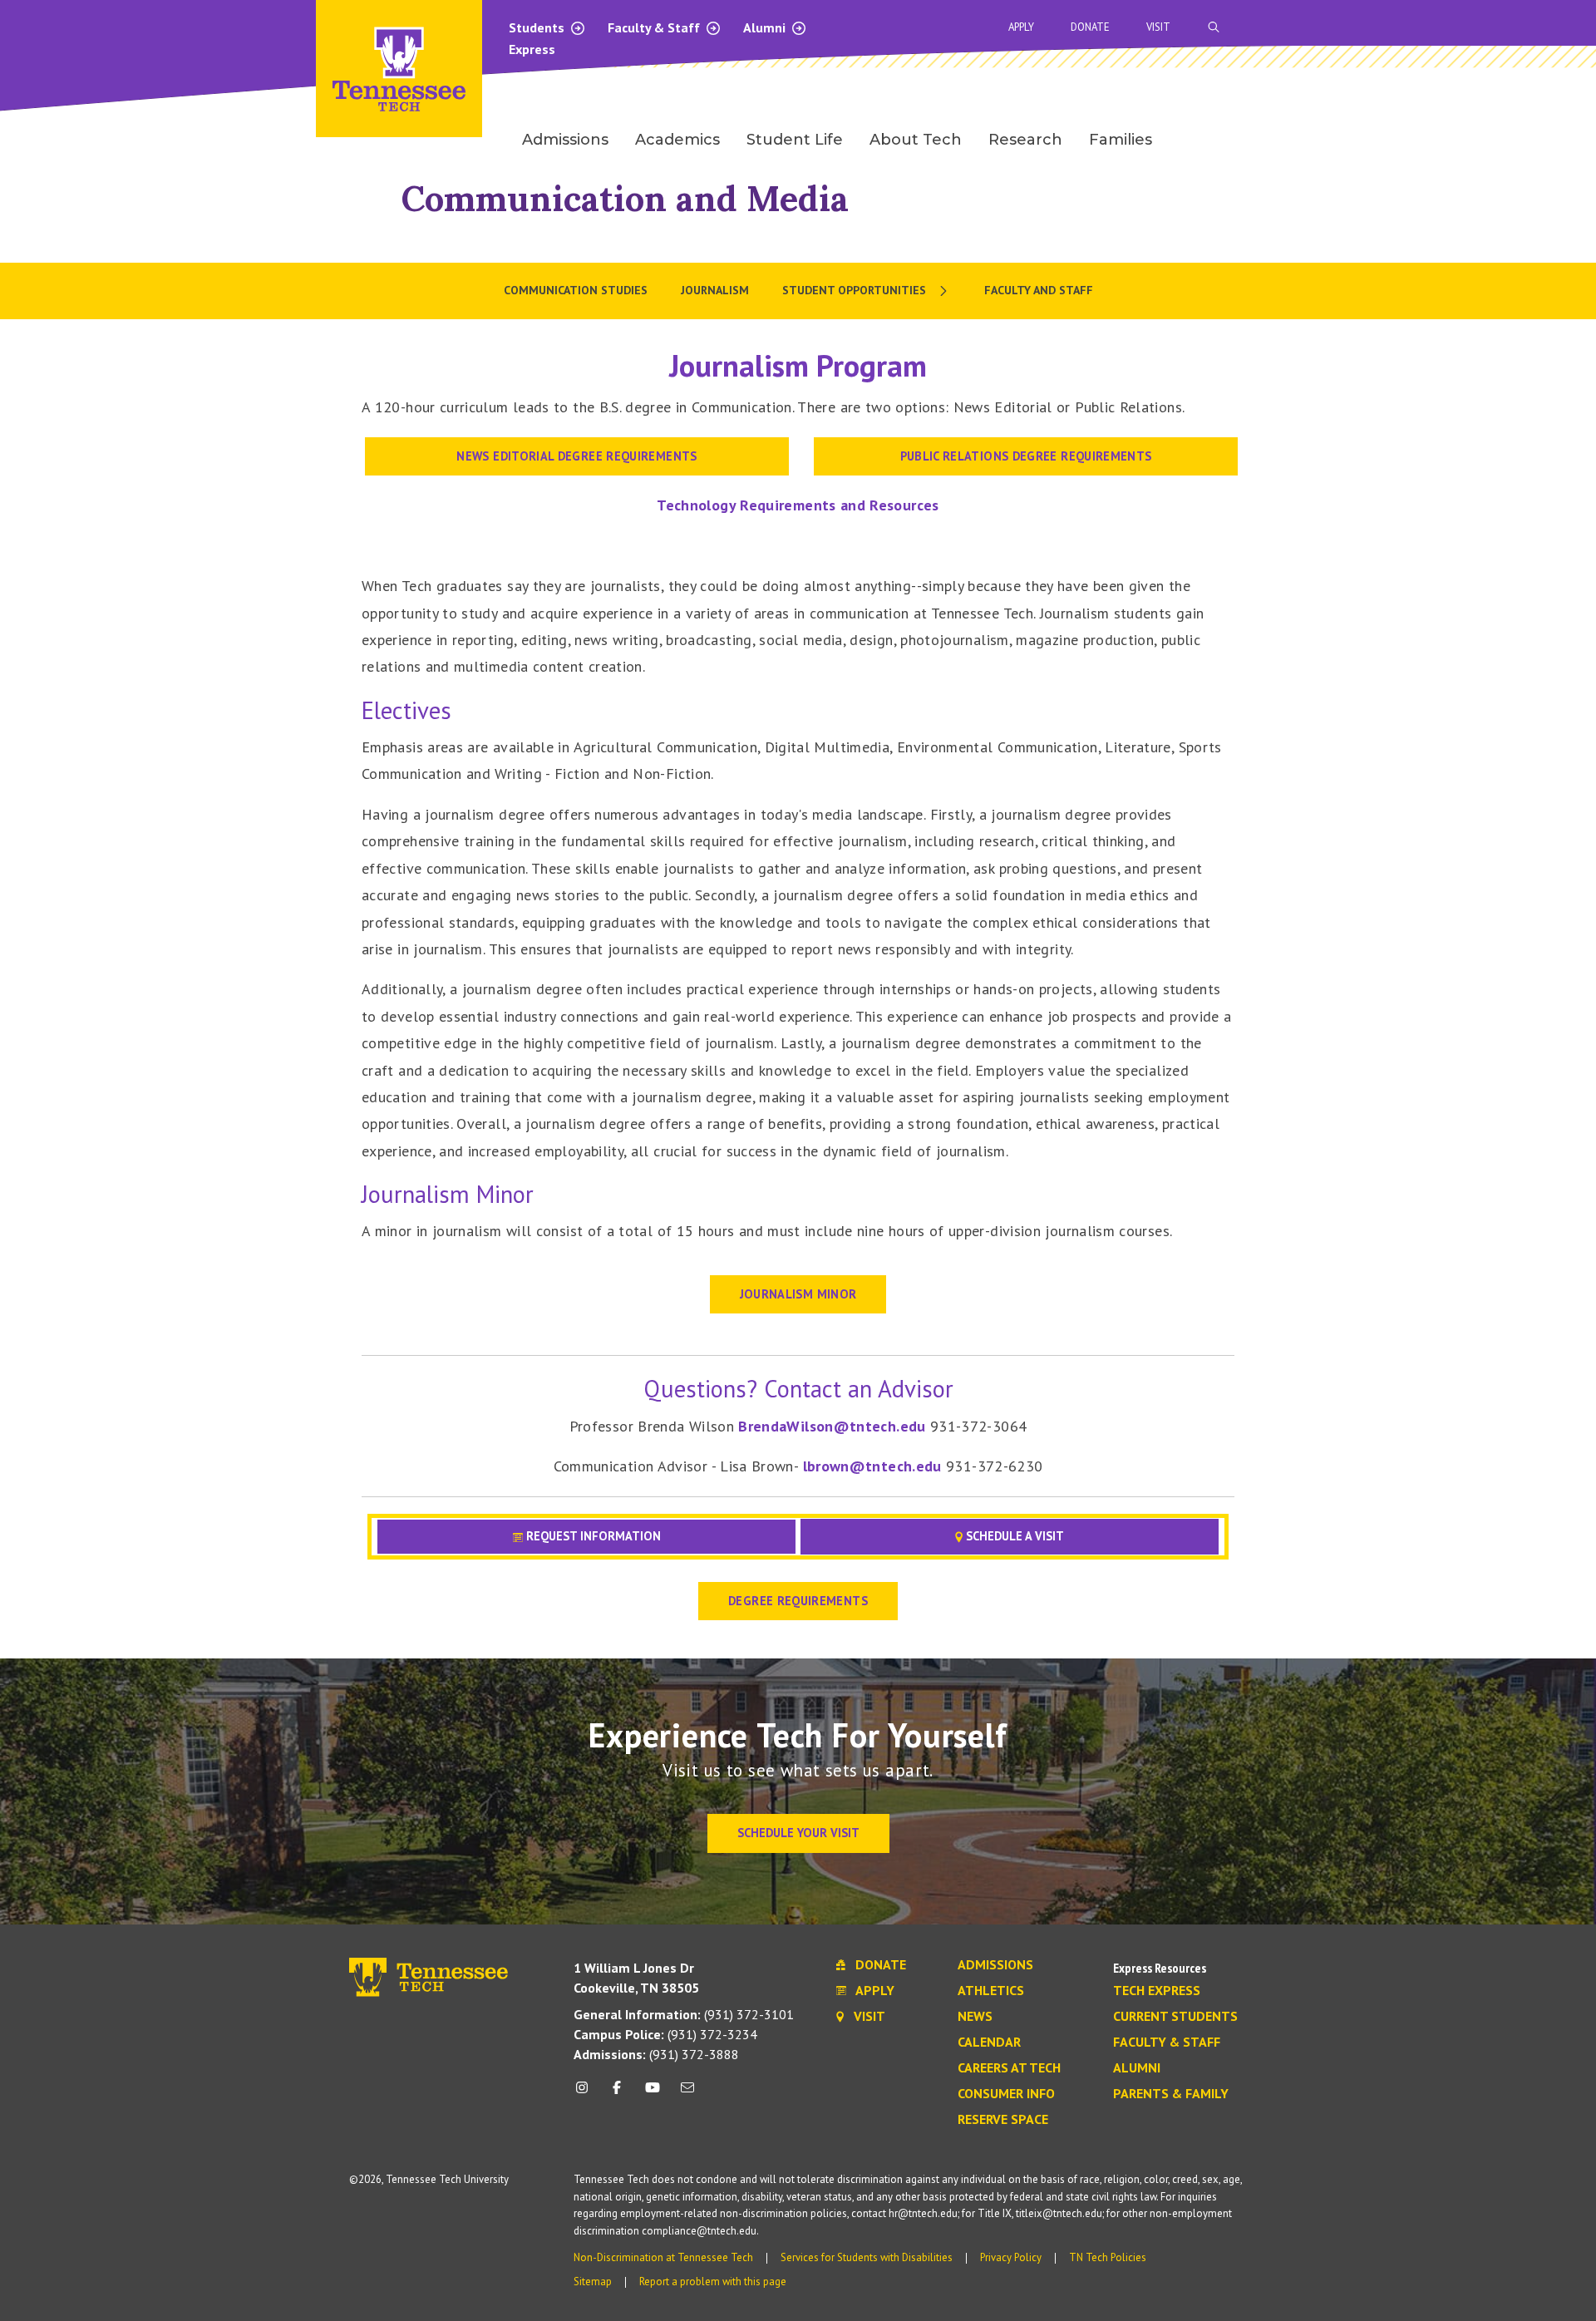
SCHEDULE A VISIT (1013, 1536)
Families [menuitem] (1121, 140)
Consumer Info (1006, 2094)
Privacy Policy (1011, 2257)
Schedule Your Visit (798, 1833)
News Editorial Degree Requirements (576, 456)
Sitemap (593, 2282)
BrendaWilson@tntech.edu (834, 1426)
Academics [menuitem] (677, 140)
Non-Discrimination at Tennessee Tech (663, 2257)
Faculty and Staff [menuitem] (1039, 290)
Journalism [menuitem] (715, 290)
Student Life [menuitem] (795, 140)
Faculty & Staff (655, 27)
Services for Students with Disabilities (867, 2257)
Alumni (766, 27)
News (975, 2017)
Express (532, 49)
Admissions (995, 1965)
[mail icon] (687, 2094)
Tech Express (1157, 1991)
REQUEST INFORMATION (592, 1536)
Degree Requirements (798, 1601)
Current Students (1175, 2017)
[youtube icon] (653, 2094)
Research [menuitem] (1025, 140)
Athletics (991, 1991)
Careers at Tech (1009, 2068)
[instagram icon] (586, 2094)
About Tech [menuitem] (916, 140)
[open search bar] (1214, 27)
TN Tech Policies (1108, 2257)
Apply (1021, 27)
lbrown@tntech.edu (874, 1466)
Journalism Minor (798, 1294)
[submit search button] (1506, 27)
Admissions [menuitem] (565, 140)
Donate (1090, 27)
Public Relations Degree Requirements (1026, 456)
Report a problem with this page (713, 2282)
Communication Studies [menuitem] (576, 290)
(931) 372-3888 (656, 2054)
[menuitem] (867, 291)
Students (538, 27)
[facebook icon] (617, 2094)
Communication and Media (625, 198)
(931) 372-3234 (665, 2034)
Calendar (989, 2043)
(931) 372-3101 (684, 2014)
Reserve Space (1003, 2120)
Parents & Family (1171, 2094)
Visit (1158, 27)
